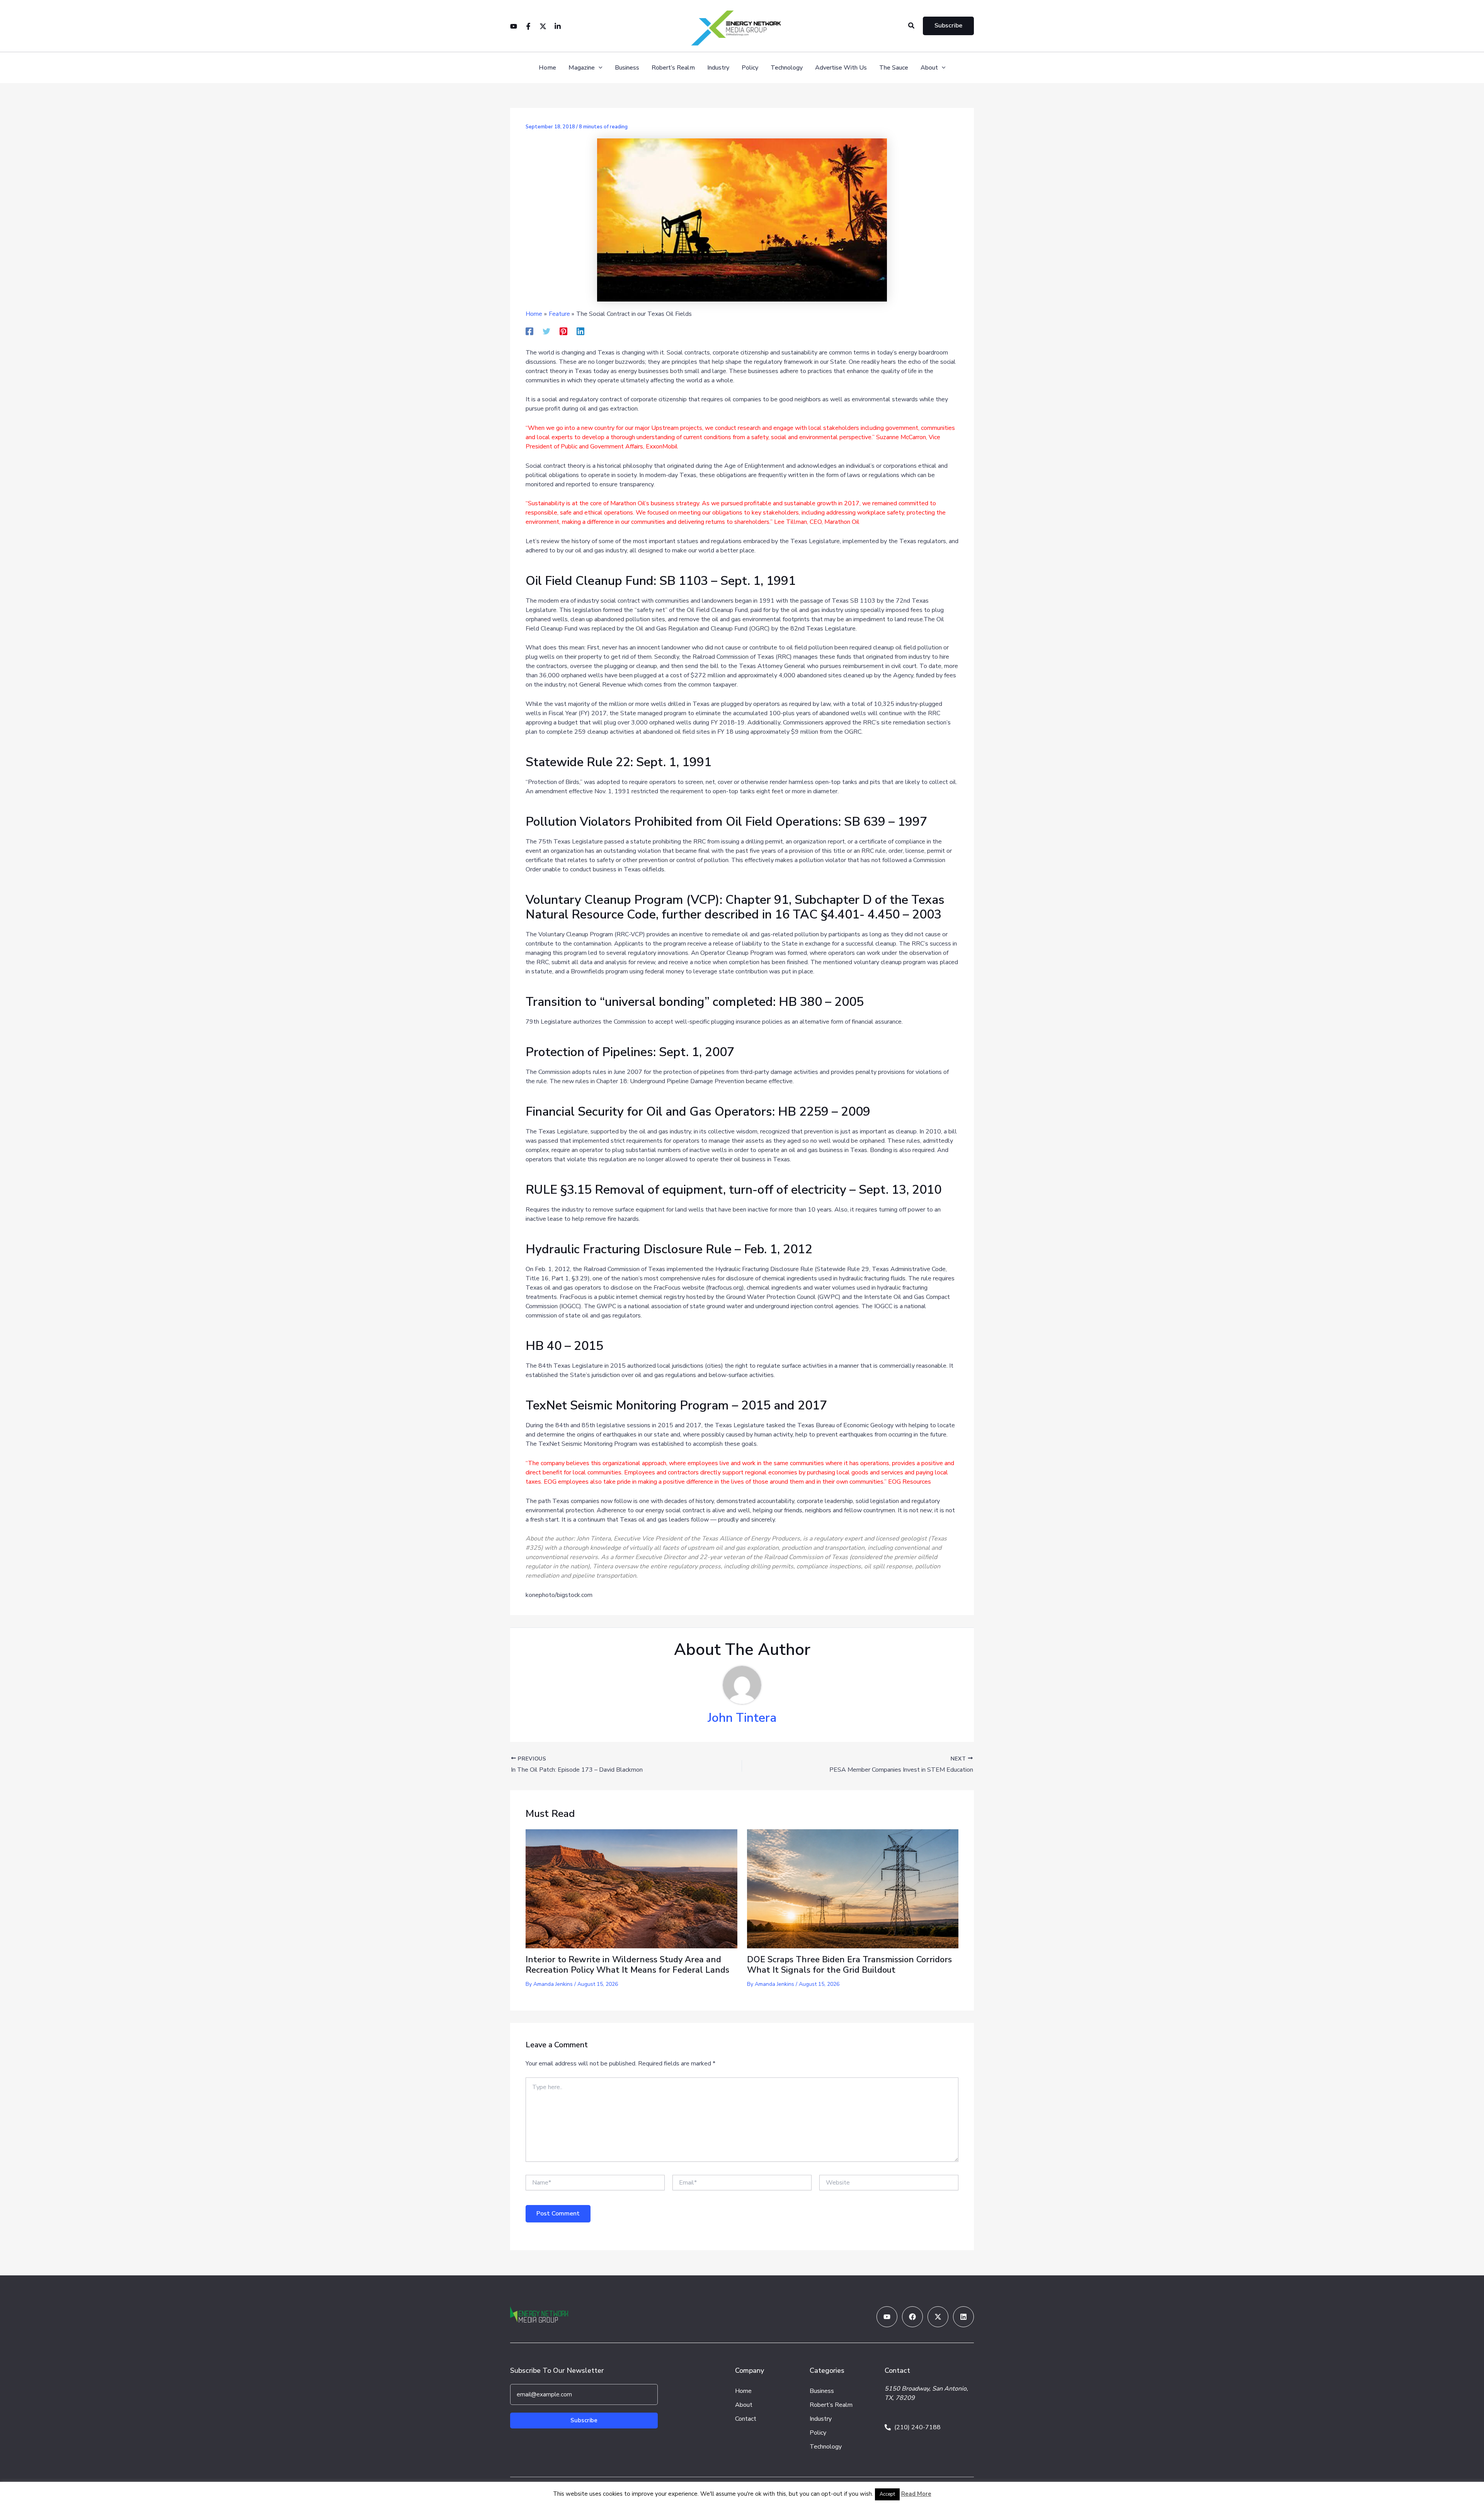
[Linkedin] (558, 26)
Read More (916, 2494)
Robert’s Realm (673, 68)
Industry (718, 68)
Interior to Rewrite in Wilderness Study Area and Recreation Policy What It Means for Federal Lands (627, 1965)
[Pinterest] (563, 331)
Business (627, 68)
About (929, 68)
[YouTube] (514, 26)
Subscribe (584, 2420)
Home (547, 68)
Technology (787, 68)
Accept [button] (887, 2494)
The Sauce (894, 68)
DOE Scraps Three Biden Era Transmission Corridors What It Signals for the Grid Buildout (849, 1965)
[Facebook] (528, 26)
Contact (746, 2419)
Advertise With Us (841, 68)
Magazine (582, 68)
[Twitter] (543, 26)
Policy (750, 68)
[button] (912, 26)
